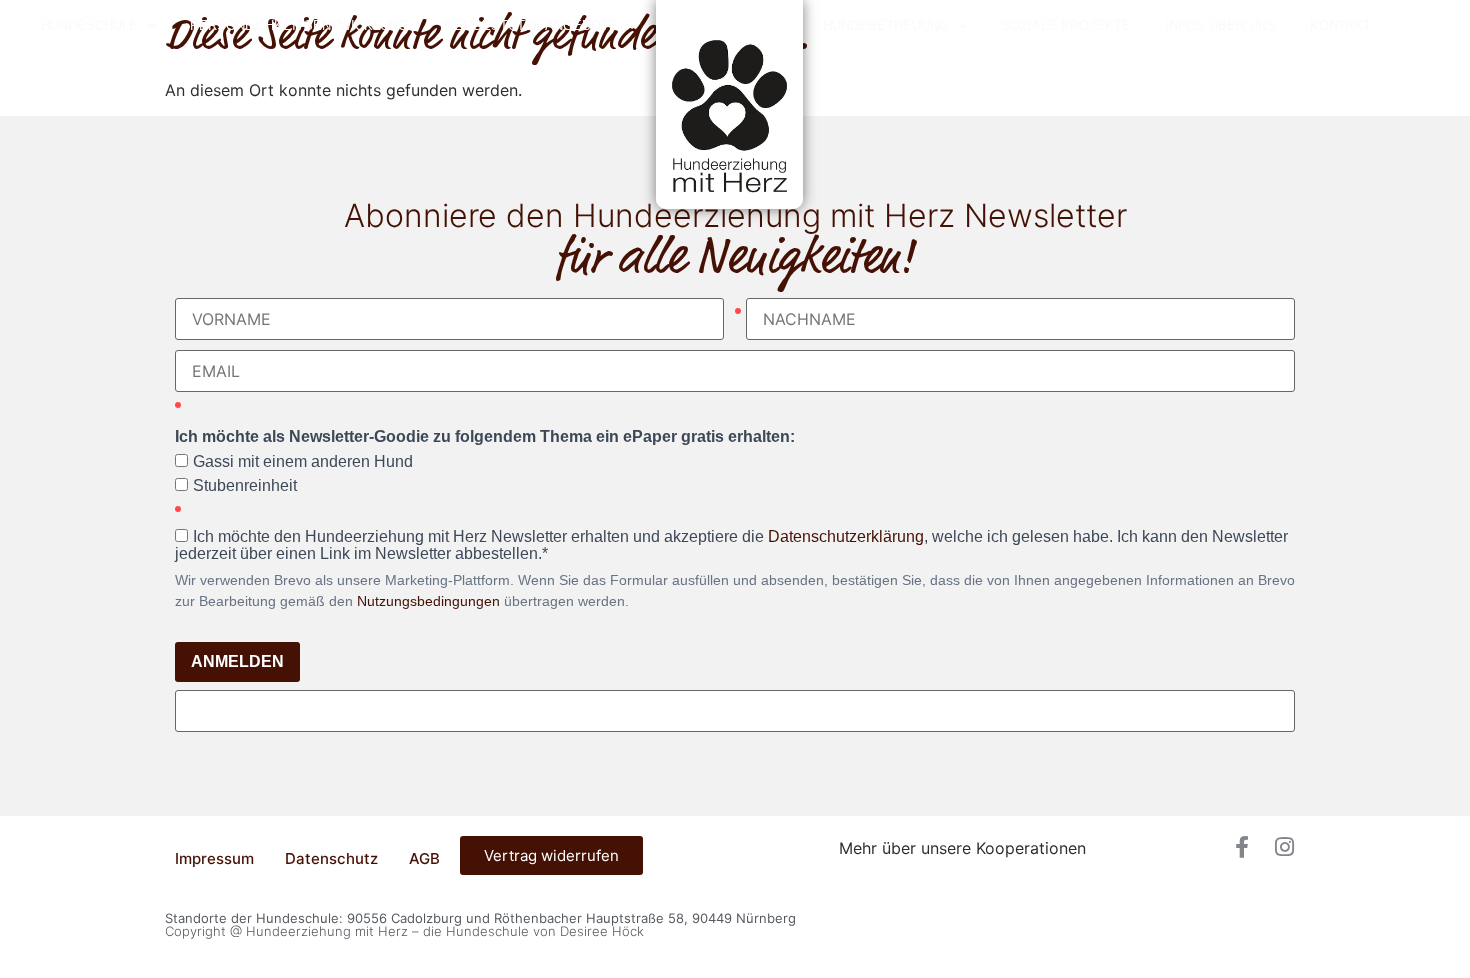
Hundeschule (89, 25)
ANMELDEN (237, 661)
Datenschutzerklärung (846, 536)
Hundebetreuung (886, 25)
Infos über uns (1220, 25)
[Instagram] (1284, 847)
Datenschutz (331, 858)
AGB (424, 858)
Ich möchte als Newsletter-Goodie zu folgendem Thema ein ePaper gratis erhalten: (485, 437)
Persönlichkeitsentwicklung (299, 25)
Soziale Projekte (1066, 25)
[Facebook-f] (1242, 847)
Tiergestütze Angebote (530, 25)
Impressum (214, 858)
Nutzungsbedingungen (428, 601)
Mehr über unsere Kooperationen (962, 848)
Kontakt (1340, 25)
